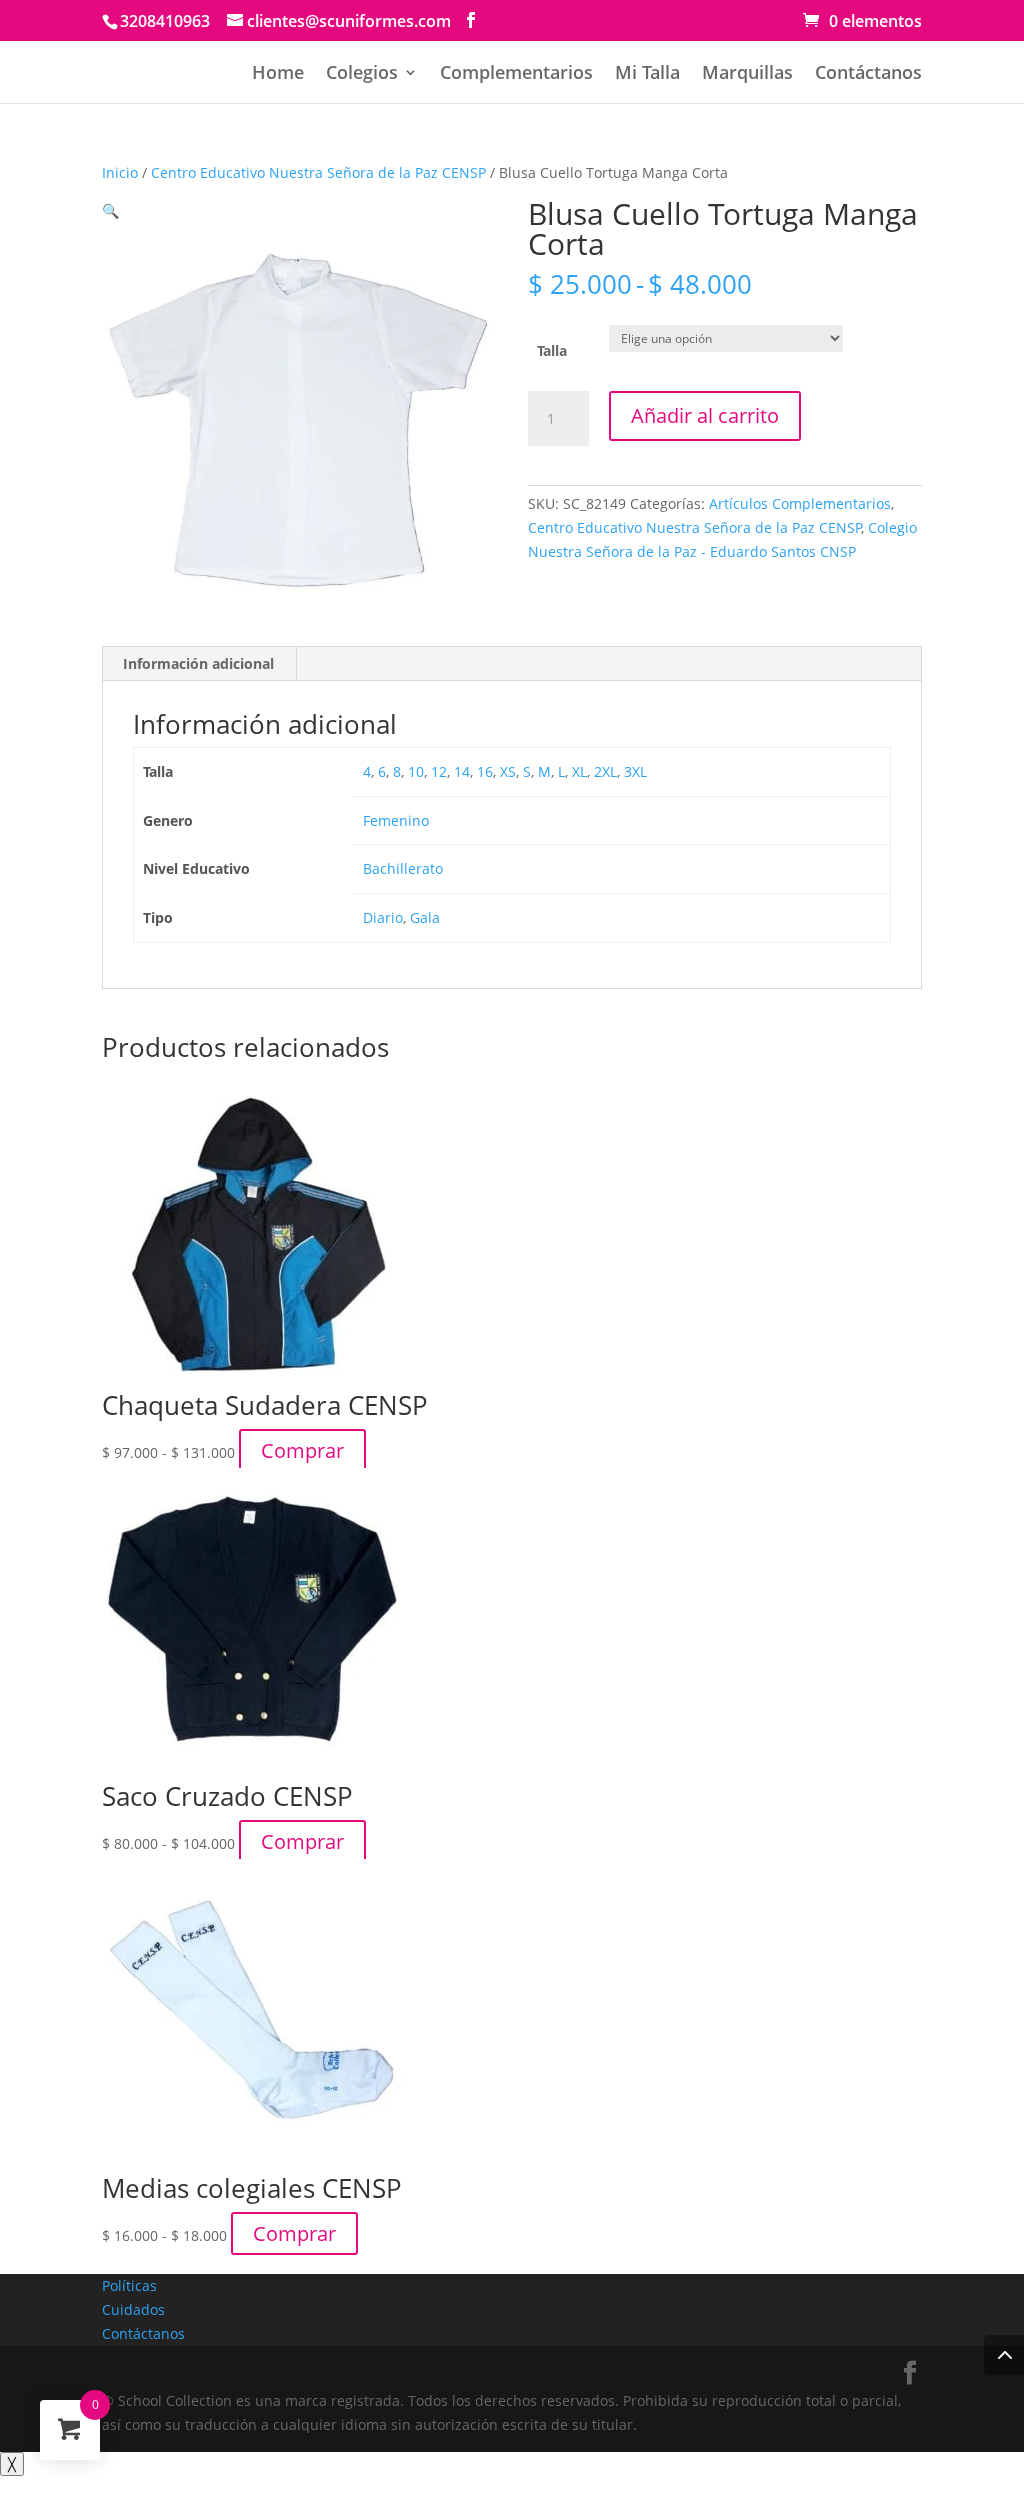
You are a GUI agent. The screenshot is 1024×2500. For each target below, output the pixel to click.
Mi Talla (647, 74)
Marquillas (747, 74)
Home (278, 74)
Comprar (302, 1450)
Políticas (129, 2285)
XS (508, 771)
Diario (383, 917)
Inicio (120, 172)
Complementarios (516, 74)
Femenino (396, 820)
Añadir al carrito (705, 415)
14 (462, 771)
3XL (635, 771)
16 (485, 771)
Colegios (362, 74)
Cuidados (133, 2309)
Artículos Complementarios (800, 503)
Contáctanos (868, 74)
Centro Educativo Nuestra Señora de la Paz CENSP (318, 172)
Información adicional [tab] (198, 663)
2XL (605, 771)
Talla (552, 350)
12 (439, 771)
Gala (425, 917)
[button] (110, 210)
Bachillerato (403, 868)
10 (416, 771)
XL (579, 771)
